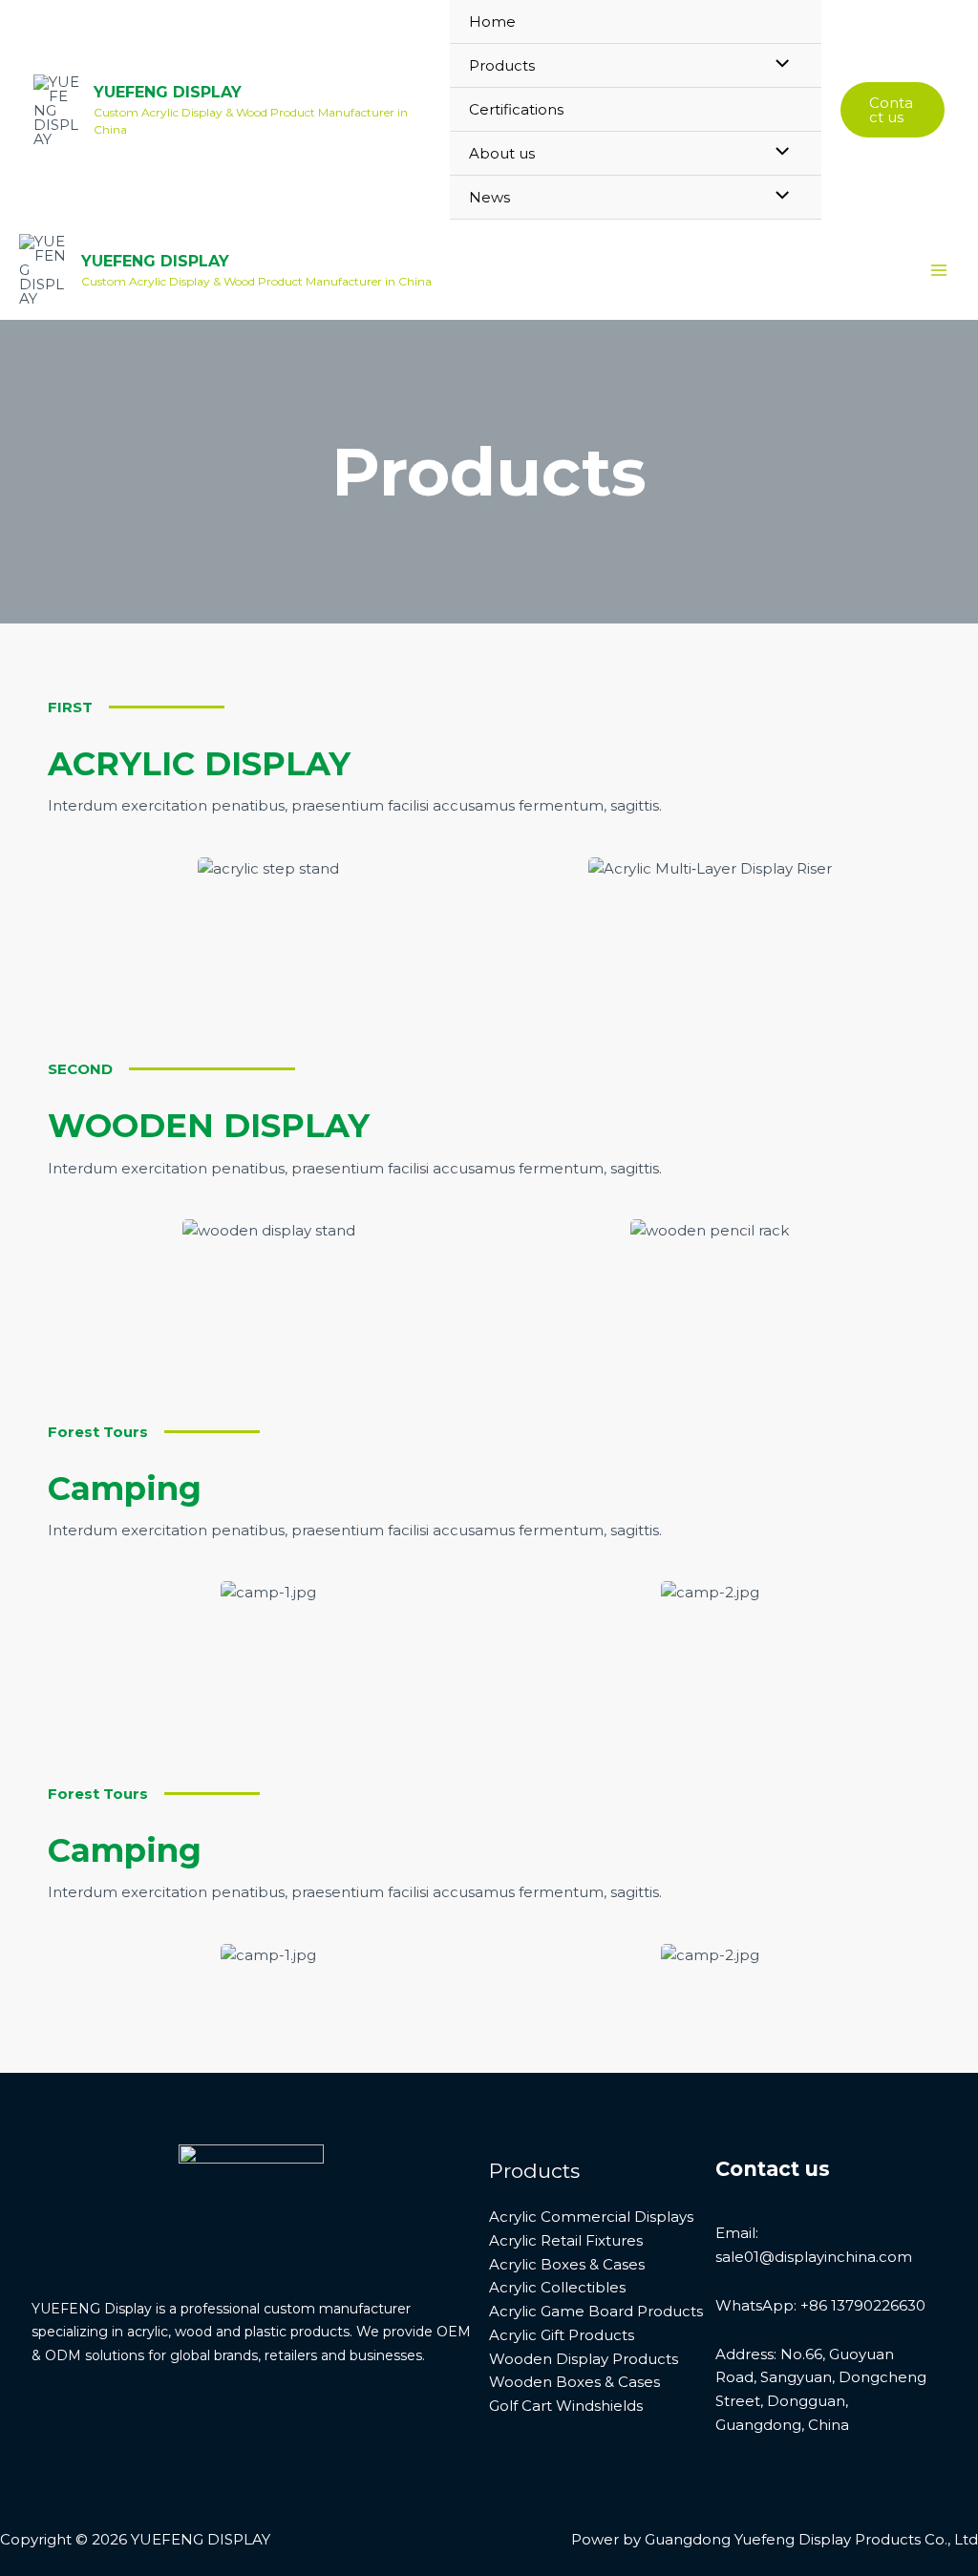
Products (502, 65)
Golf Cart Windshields (566, 2406)
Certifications (516, 109)
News (489, 197)
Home (492, 21)
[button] (893, 110)
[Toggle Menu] (778, 64)
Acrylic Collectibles (557, 2287)
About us (502, 153)
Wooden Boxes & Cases (574, 2382)
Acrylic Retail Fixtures (566, 2240)
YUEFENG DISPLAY (168, 92)
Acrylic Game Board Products (596, 2311)
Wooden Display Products (584, 2359)
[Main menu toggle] (939, 270)
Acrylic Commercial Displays (591, 2217)
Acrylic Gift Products (562, 2335)
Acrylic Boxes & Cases (567, 2264)
